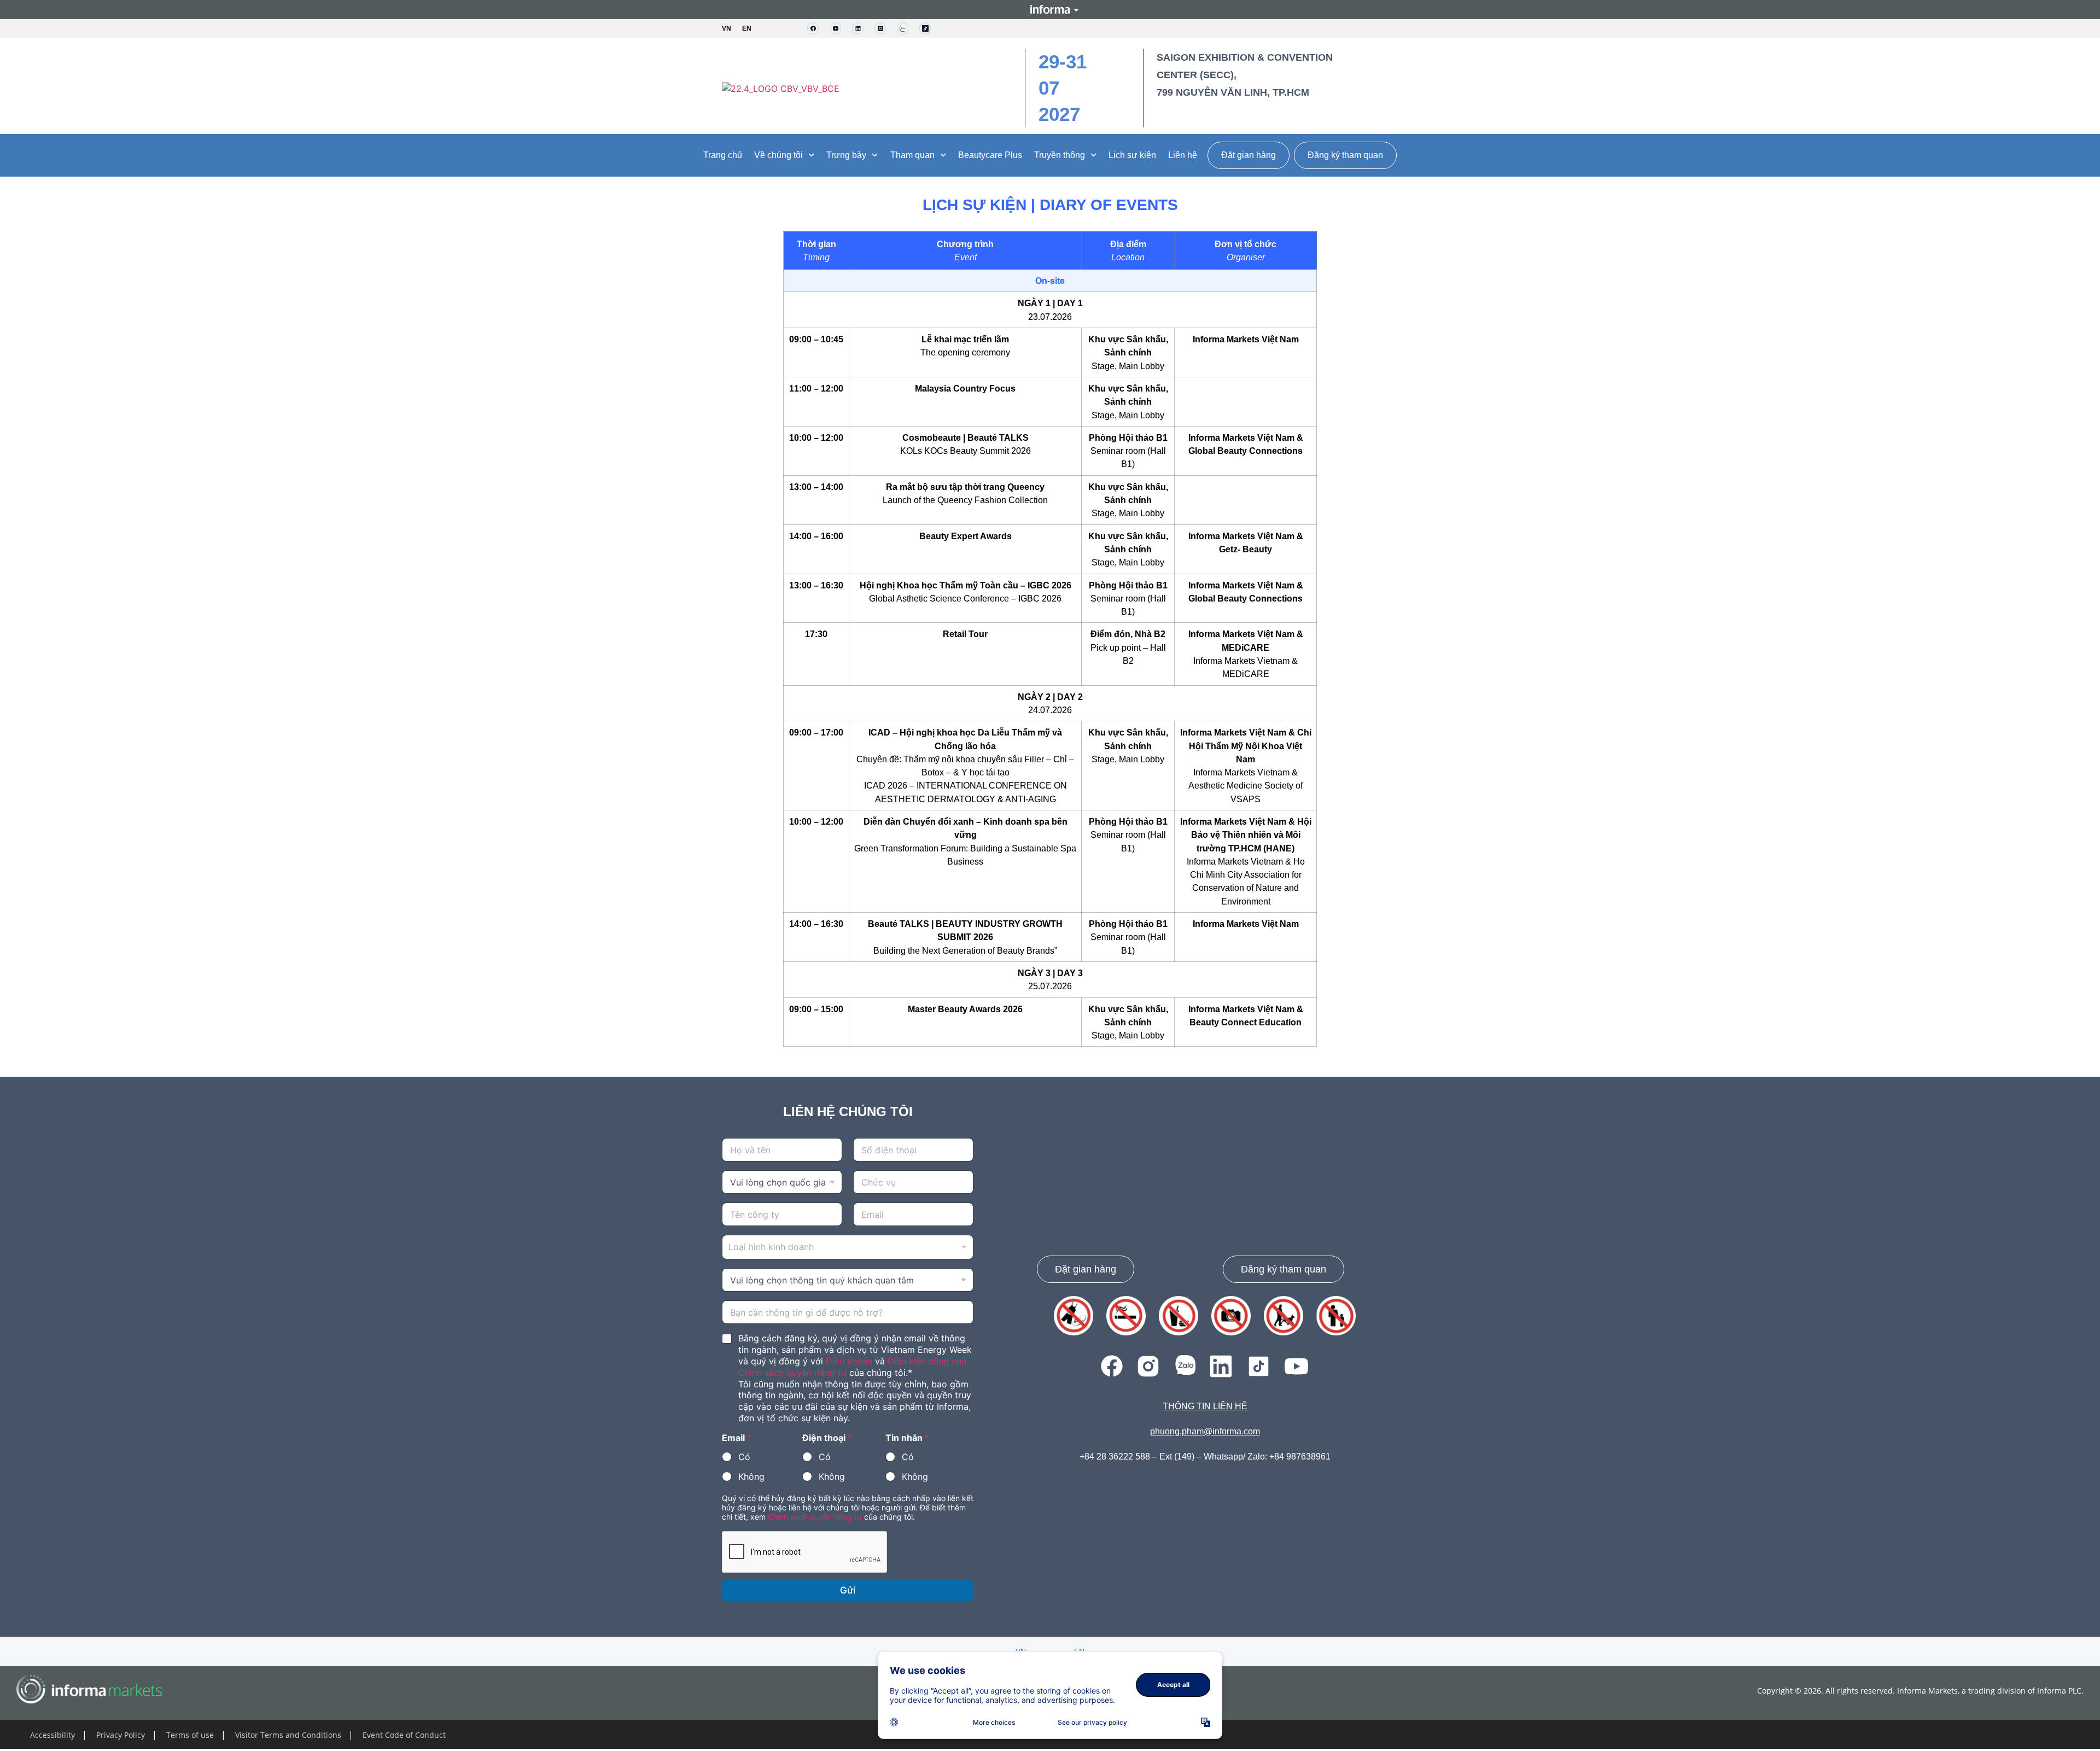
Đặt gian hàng (1249, 155)
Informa (1050, 9)
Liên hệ (1183, 155)
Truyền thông (1060, 155)
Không (751, 1476)
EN (747, 28)
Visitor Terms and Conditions (288, 1735)
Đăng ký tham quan (1345, 155)
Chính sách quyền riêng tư (815, 1517)
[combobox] (848, 1247)
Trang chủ (723, 155)
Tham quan (912, 155)
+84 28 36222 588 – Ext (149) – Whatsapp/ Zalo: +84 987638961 (1205, 1457)
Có (744, 1457)
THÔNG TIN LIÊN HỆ (1205, 1406)
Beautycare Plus (990, 155)
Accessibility (52, 1735)
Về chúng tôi (778, 155)
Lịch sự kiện (1132, 155)
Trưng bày (846, 155)
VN (727, 28)
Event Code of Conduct (404, 1735)
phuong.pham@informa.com (1205, 1431)
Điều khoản (849, 1361)
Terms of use (190, 1735)
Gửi (848, 1590)
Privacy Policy (121, 1735)
